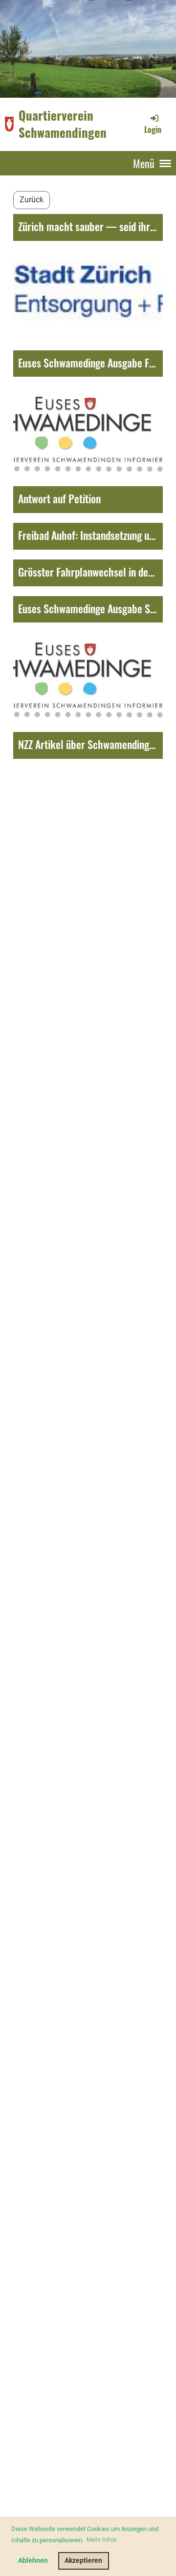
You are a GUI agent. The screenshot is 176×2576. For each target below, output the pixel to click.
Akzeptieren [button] (83, 2561)
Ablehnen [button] (33, 2561)
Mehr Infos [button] (102, 2540)
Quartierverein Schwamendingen (63, 124)
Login (153, 129)
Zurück (32, 200)
